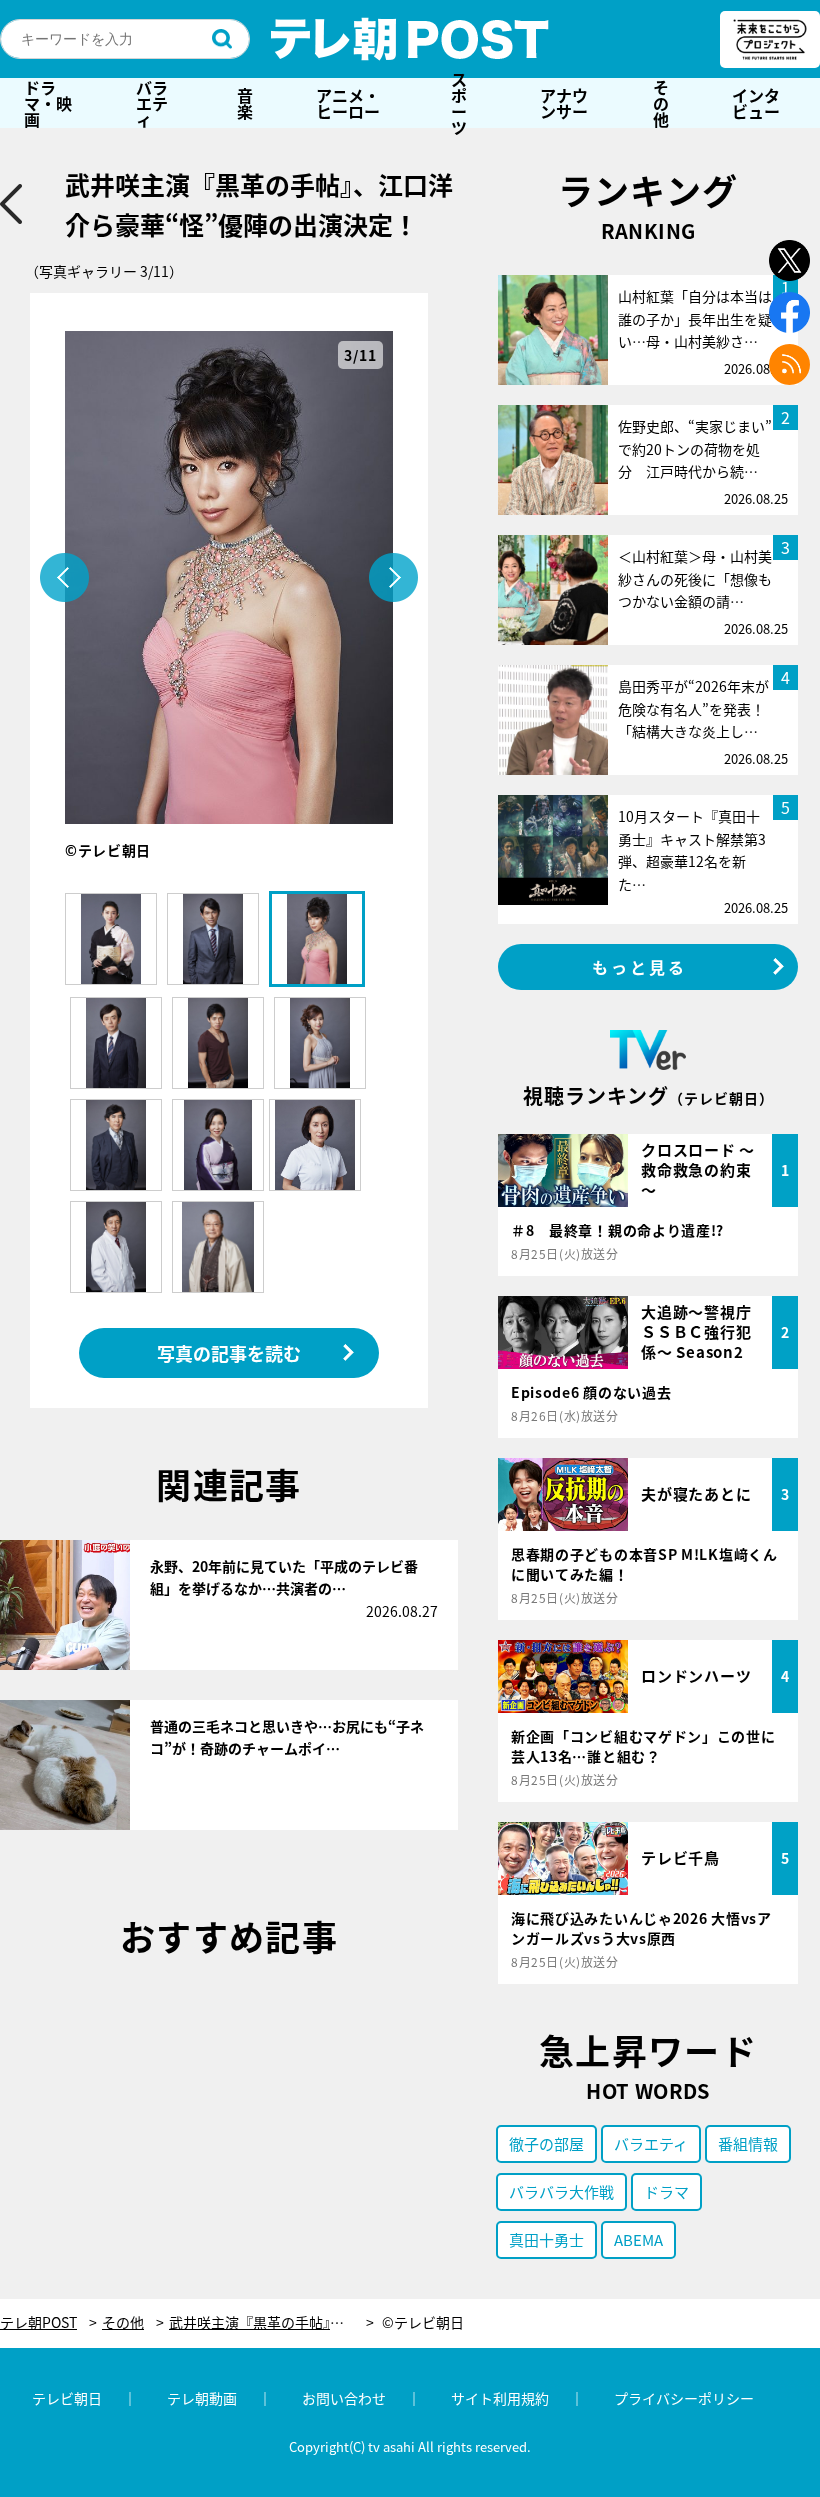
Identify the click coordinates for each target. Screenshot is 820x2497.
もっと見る (640, 967)
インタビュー (756, 103)
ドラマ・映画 (48, 103)
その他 (661, 103)
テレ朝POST (410, 39)
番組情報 (748, 2143)
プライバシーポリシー (684, 2398)
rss (789, 364)
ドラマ (666, 2191)
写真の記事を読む (229, 1353)
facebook (789, 312)
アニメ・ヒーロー (348, 103)
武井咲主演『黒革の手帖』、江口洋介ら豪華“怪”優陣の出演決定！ (271, 2322)
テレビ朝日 (67, 2398)
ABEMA (638, 2239)
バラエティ (152, 103)
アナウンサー (564, 103)
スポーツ (459, 103)
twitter (789, 260)
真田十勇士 (546, 2239)
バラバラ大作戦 (561, 2191)
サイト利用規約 (500, 2398)
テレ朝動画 (202, 2398)
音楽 (245, 103)
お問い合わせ (344, 2398)
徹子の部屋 (546, 2143)
